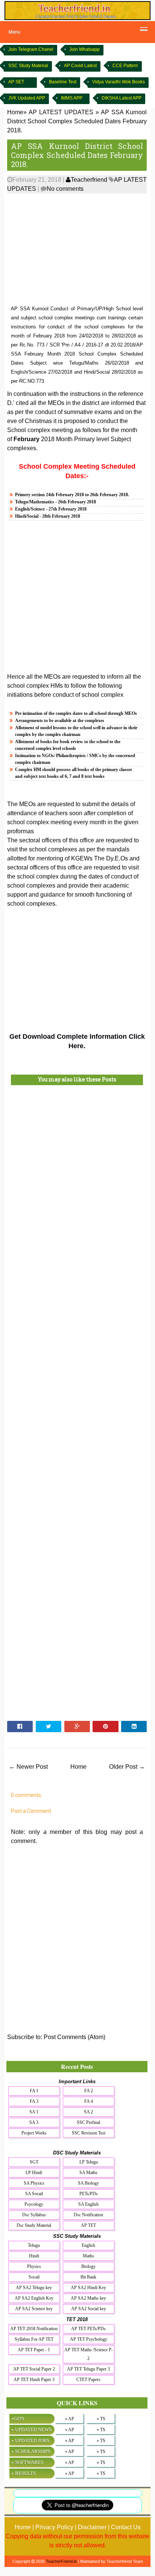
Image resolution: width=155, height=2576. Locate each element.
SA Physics (34, 2183)
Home (78, 1767)
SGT (34, 2162)
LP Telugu (89, 2162)
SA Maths (88, 2173)
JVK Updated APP (27, 98)
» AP (70, 2419)
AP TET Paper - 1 (34, 2350)
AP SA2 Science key (34, 2309)
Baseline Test (63, 82)
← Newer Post (28, 1767)
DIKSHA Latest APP (122, 98)
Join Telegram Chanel (31, 49)
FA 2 (89, 2091)
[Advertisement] (77, 250)
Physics (34, 2266)
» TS (101, 2419)
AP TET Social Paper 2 (34, 2369)
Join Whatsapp (84, 49)
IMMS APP (72, 98)
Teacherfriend (89, 180)
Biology (88, 2266)
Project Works (34, 2133)
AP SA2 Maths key (88, 2298)
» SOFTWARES (27, 2462)
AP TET (88, 2225)
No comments (65, 189)
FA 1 (34, 2091)
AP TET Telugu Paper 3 (88, 2369)
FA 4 (89, 2101)
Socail (34, 2277)
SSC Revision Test (89, 2133)
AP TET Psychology (89, 2339)
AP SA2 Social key (89, 2309)
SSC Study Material (28, 66)
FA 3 (34, 2101)
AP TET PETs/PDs (88, 2329)
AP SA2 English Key (34, 2298)
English (88, 2245)
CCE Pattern (125, 66)
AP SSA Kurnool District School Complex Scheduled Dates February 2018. (77, 155)
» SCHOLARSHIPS (31, 2451)
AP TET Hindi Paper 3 (34, 2380)
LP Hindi (34, 2173)
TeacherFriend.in (61, 2561)
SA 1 (34, 2112)
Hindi (34, 2256)
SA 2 (88, 2112)
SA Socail (34, 2194)
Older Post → (127, 1767)
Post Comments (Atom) (74, 2037)
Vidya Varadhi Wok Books (119, 82)
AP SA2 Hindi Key (88, 2288)
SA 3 (34, 2122)
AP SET (16, 82)
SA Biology (88, 2183)
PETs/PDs (89, 2194)
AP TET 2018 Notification (34, 2329)
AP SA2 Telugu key (34, 2288)
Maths (88, 2256)
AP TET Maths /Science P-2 (89, 2354)
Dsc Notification (88, 2215)
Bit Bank (88, 2277)
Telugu (34, 2245)
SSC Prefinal (88, 2122)
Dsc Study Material (34, 2225)
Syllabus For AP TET (34, 2339)
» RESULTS (24, 2473)
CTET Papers (88, 2380)
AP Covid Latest (80, 66)
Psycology (34, 2204)
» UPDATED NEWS (31, 2430)
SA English (88, 2204)
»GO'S (18, 2419)
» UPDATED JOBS (30, 2440)
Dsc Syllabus (34, 2215)
